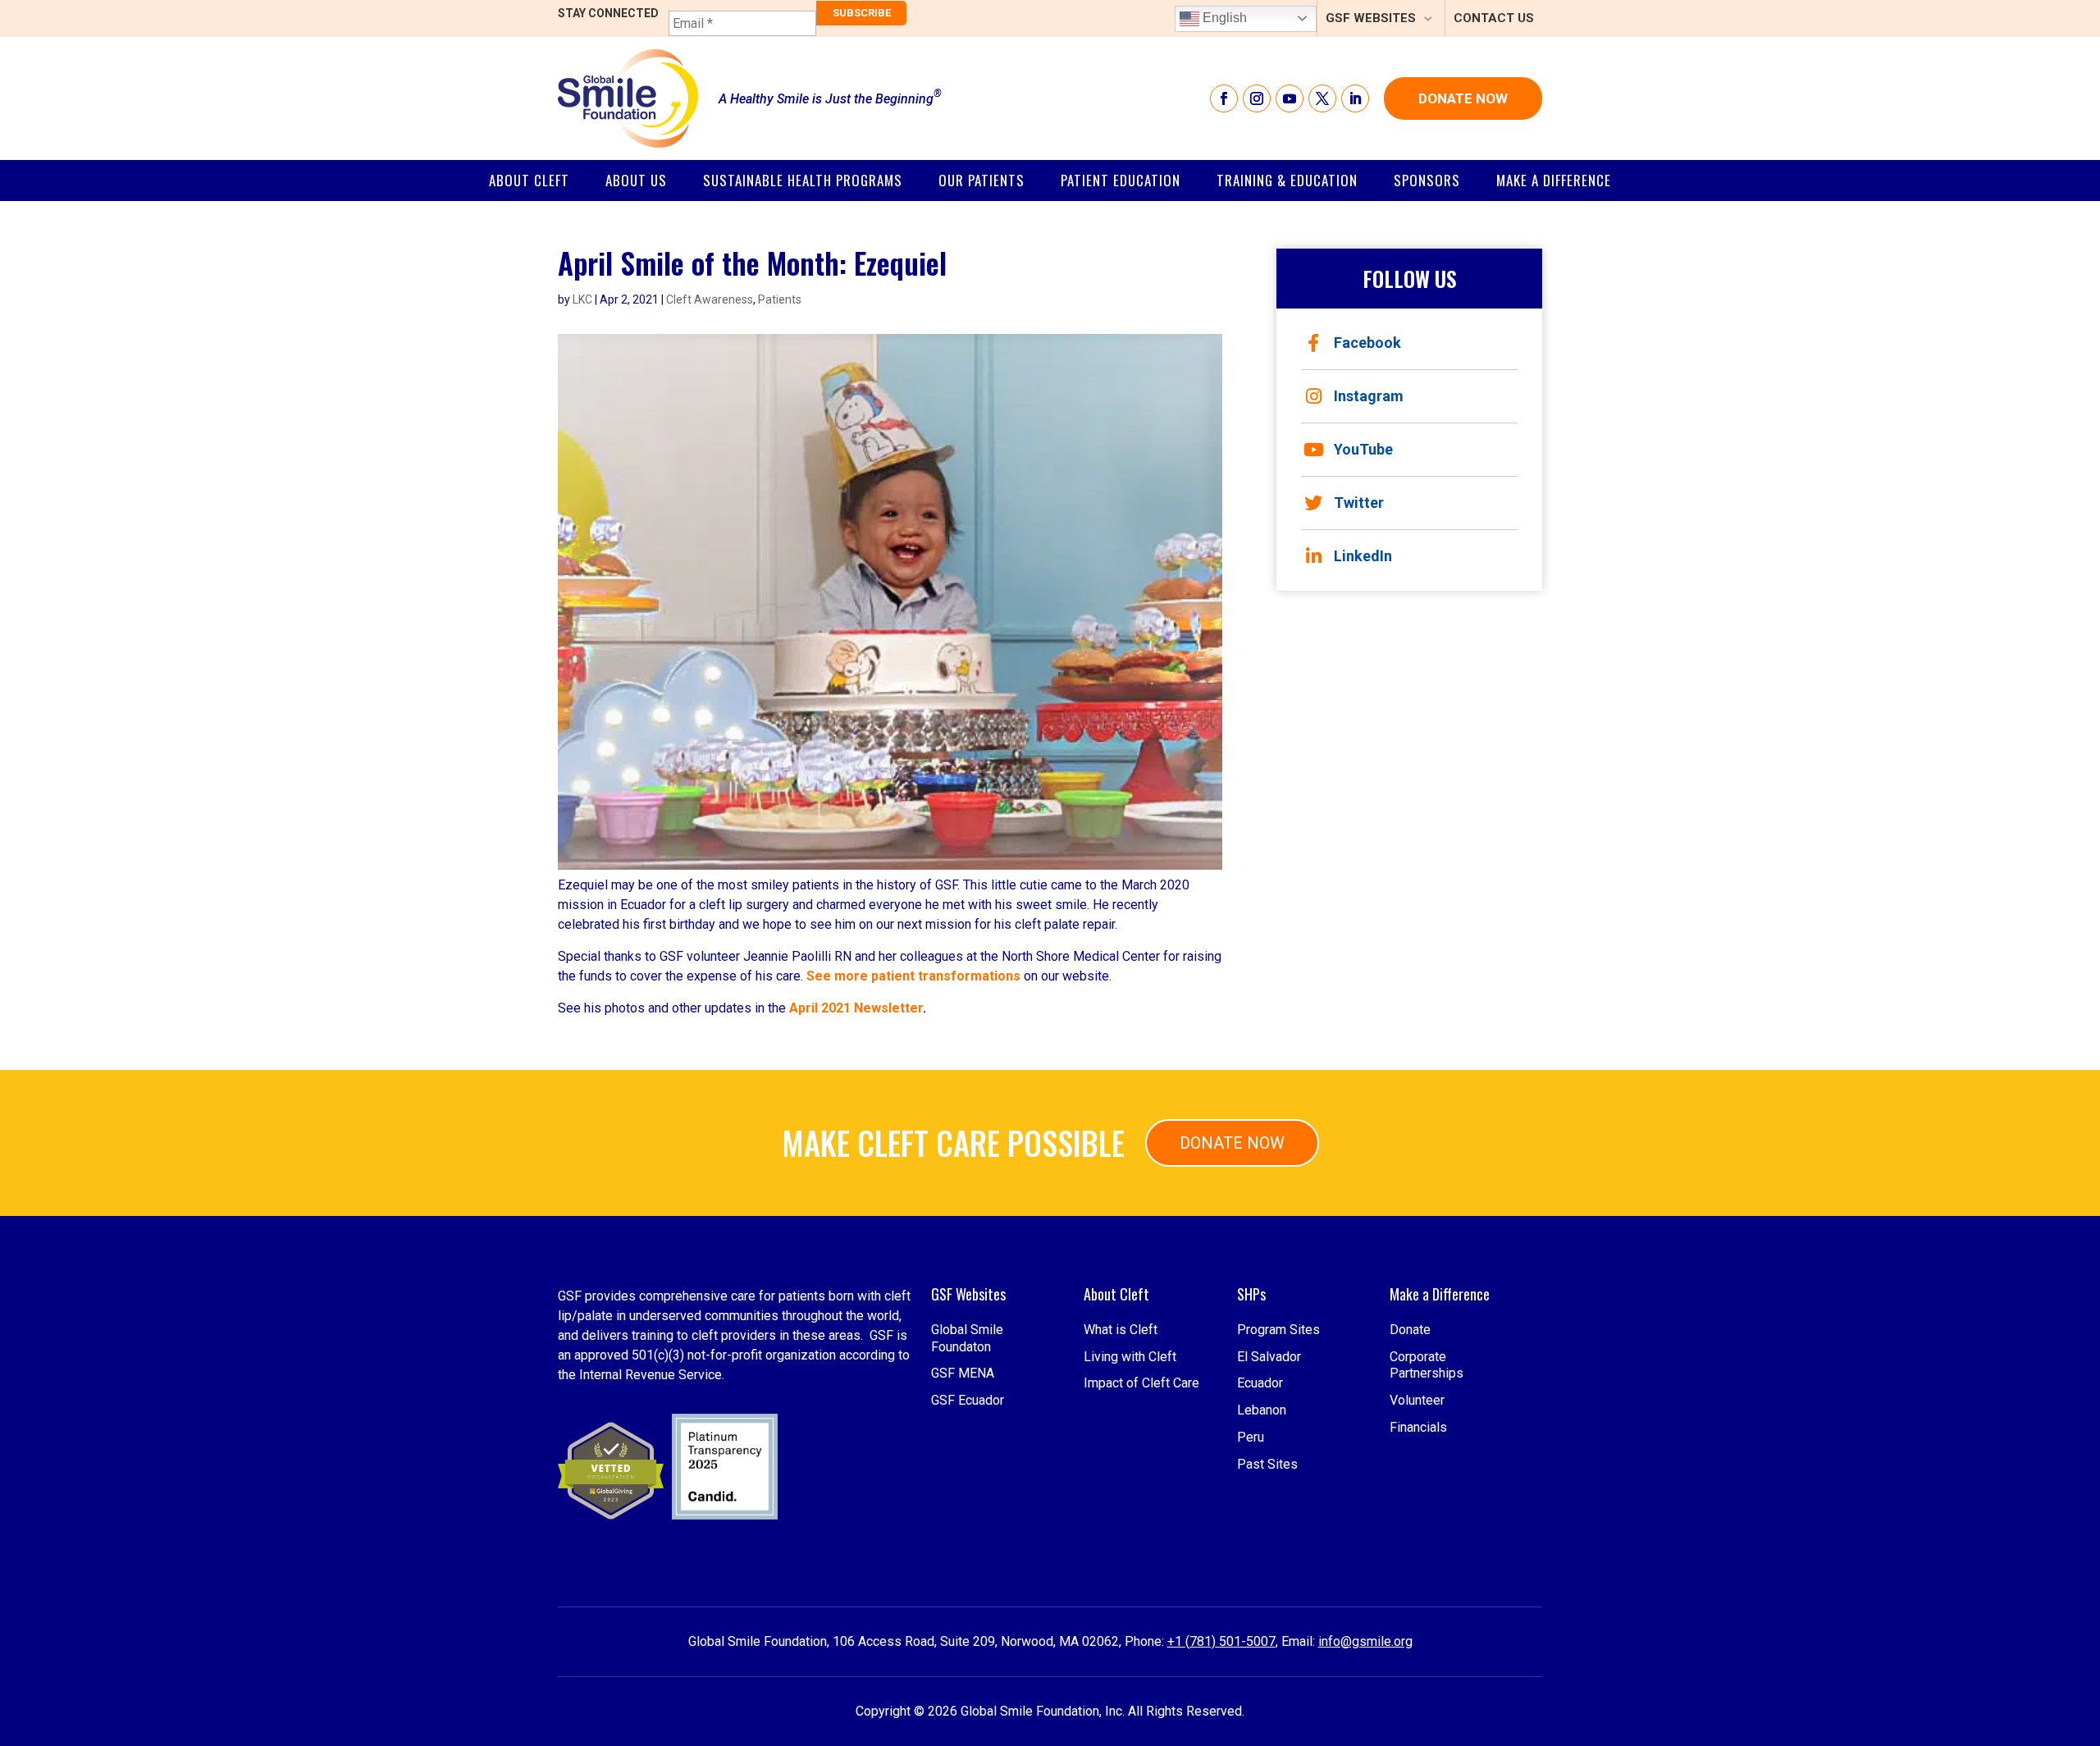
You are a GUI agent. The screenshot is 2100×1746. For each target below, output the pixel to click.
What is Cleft (1121, 1330)
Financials (1418, 1427)
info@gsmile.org (1365, 1641)
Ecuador (1260, 1383)
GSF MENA (963, 1373)
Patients (780, 299)
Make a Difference (1554, 180)
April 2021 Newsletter (856, 1008)
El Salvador (1269, 1357)
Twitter (1359, 503)
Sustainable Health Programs (803, 180)
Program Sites (1278, 1330)
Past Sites (1267, 1464)
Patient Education (1121, 180)
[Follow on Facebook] (1224, 98)
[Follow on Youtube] (1290, 98)
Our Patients (982, 180)
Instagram (1369, 396)
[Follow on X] (1322, 98)
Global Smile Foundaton (967, 1338)
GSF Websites (1371, 18)
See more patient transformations (915, 976)
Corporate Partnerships (1427, 1365)
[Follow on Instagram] (1257, 98)
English (1223, 18)
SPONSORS (1427, 180)
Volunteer (1417, 1400)
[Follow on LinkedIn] (1355, 98)
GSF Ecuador (968, 1400)
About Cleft (529, 180)
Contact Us (1494, 18)
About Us (636, 180)
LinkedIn (1363, 556)
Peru (1251, 1437)
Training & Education (1287, 180)
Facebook (1367, 343)
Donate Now (1463, 98)
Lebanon (1262, 1410)
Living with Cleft (1130, 1357)
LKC (582, 299)
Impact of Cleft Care (1141, 1383)
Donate (1410, 1330)
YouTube (1363, 449)
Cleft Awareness (710, 299)
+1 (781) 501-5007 (1221, 1641)
